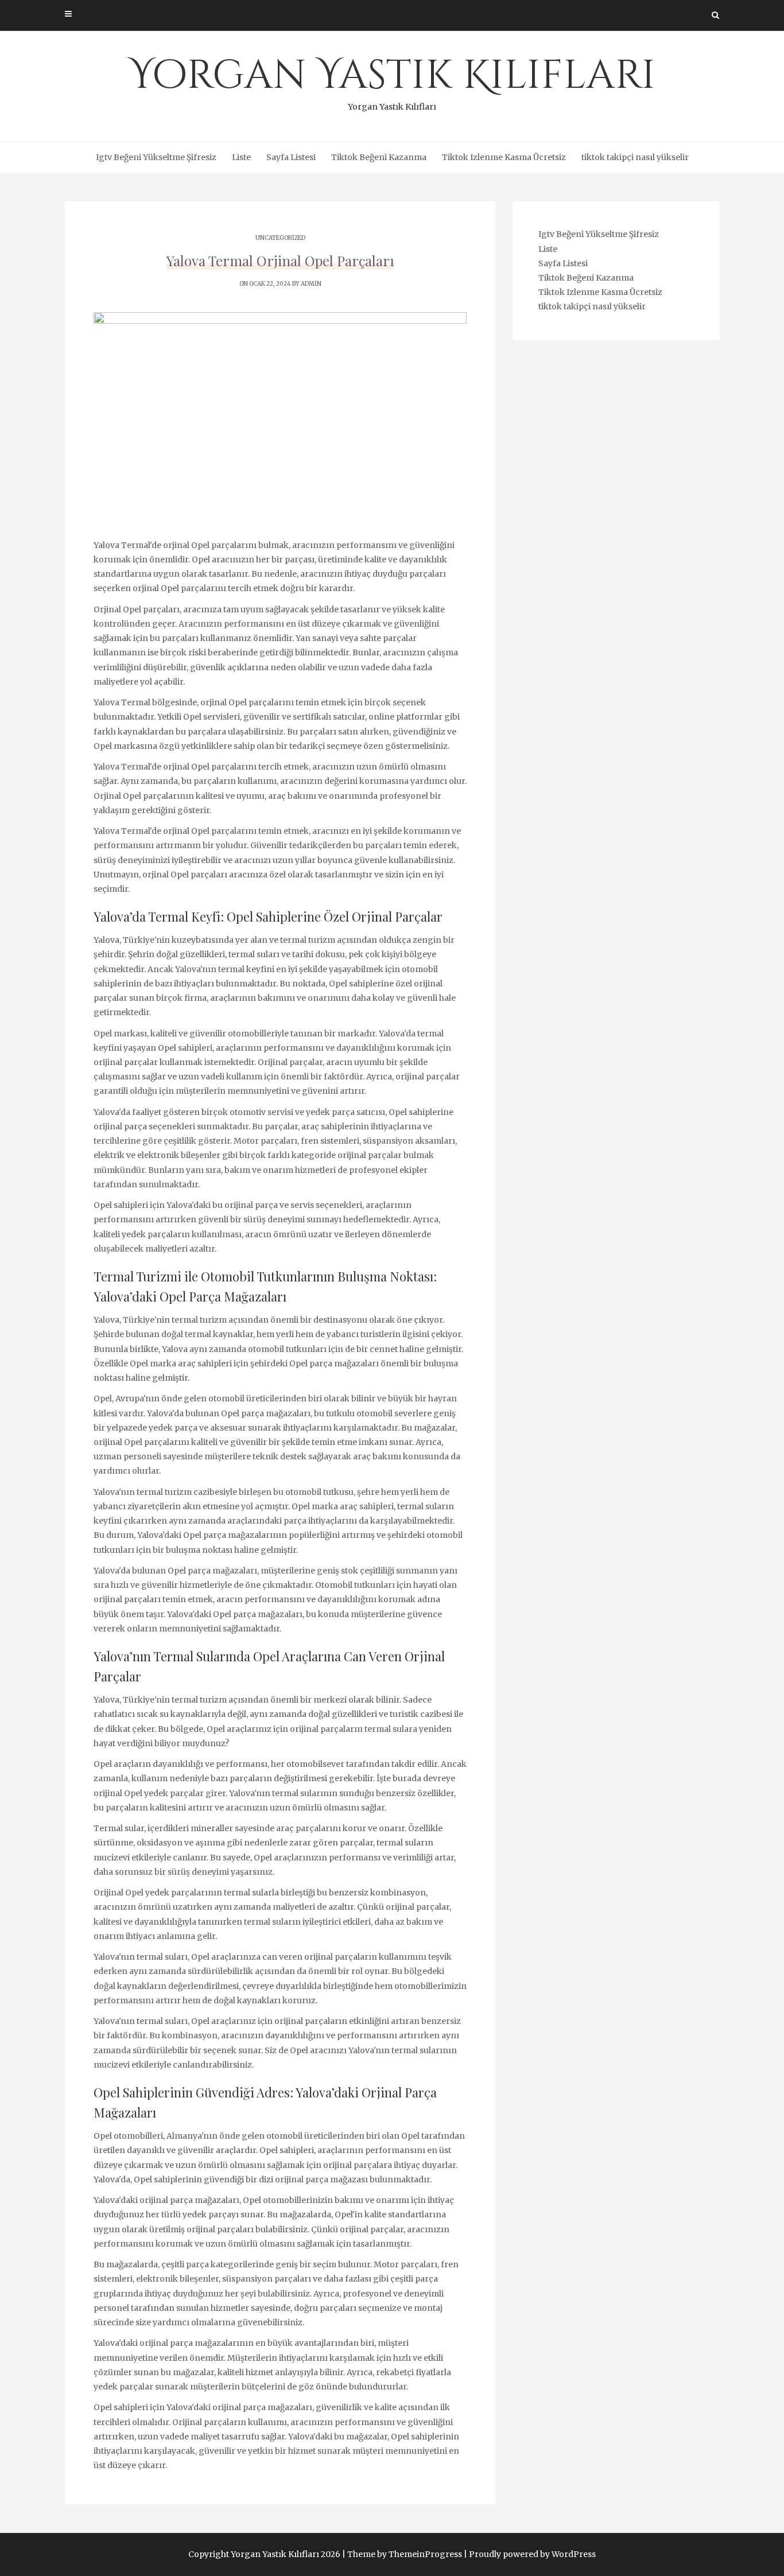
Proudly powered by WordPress (532, 2554)
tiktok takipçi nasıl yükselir (635, 157)
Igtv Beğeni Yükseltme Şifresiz (156, 157)
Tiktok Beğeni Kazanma (379, 157)
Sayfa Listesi (291, 157)
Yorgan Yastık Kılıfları (392, 80)
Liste (241, 157)
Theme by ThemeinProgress (405, 2554)
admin (311, 284)
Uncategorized (280, 238)
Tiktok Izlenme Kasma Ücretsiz (504, 157)
